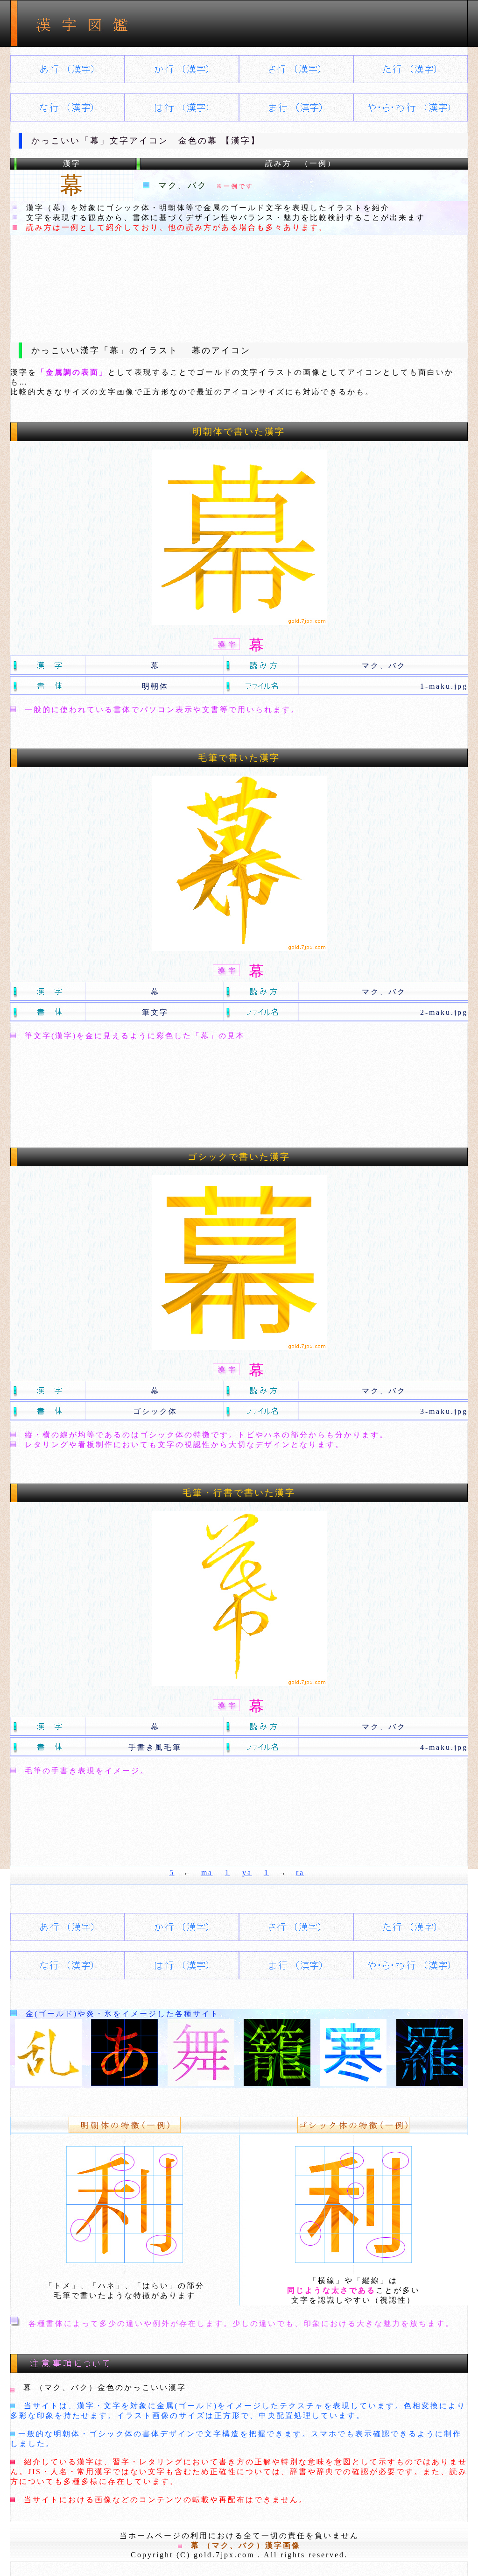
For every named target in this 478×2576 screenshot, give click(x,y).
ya (247, 1873)
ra (300, 1873)
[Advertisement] (239, 281)
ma (207, 1873)
